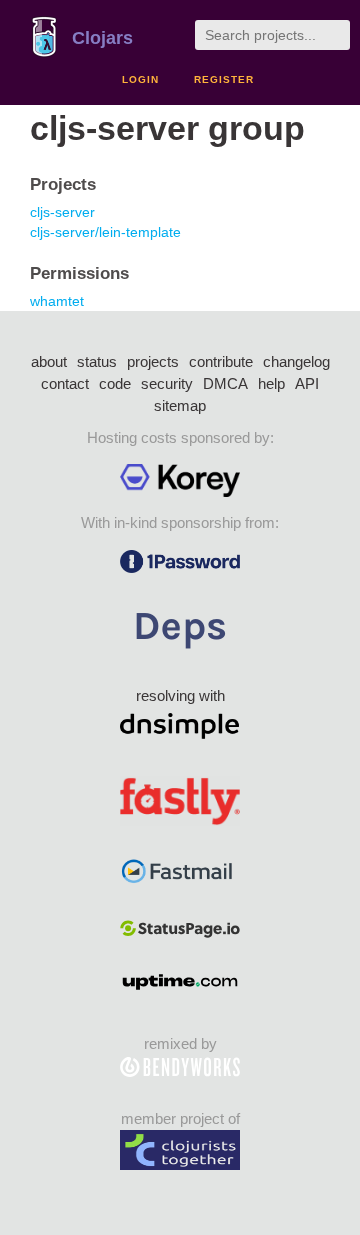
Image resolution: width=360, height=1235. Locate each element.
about (49, 361)
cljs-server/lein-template (105, 232)
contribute (221, 361)
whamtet (57, 301)
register (224, 79)
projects (153, 361)
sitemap (180, 405)
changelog (296, 361)
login (140, 79)
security (167, 383)
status (97, 361)
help (271, 383)
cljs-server (62, 212)
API (307, 383)
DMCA (225, 383)
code (115, 383)
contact (65, 383)
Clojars (102, 38)
